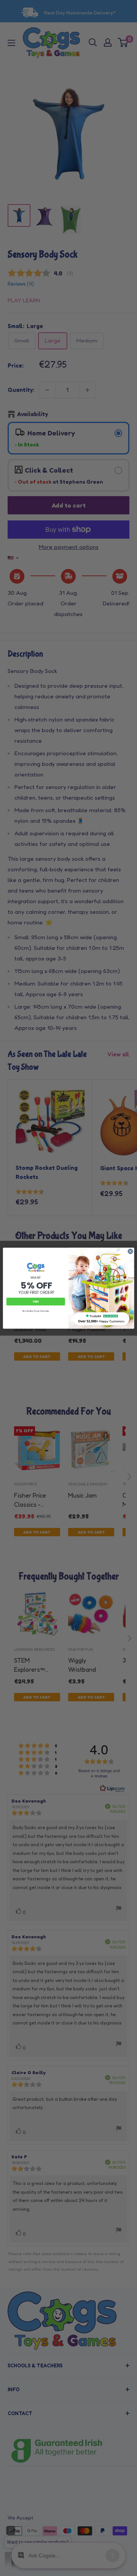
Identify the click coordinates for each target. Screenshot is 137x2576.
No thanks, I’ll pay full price (36, 1311)
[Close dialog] (130, 1251)
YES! (36, 1301)
